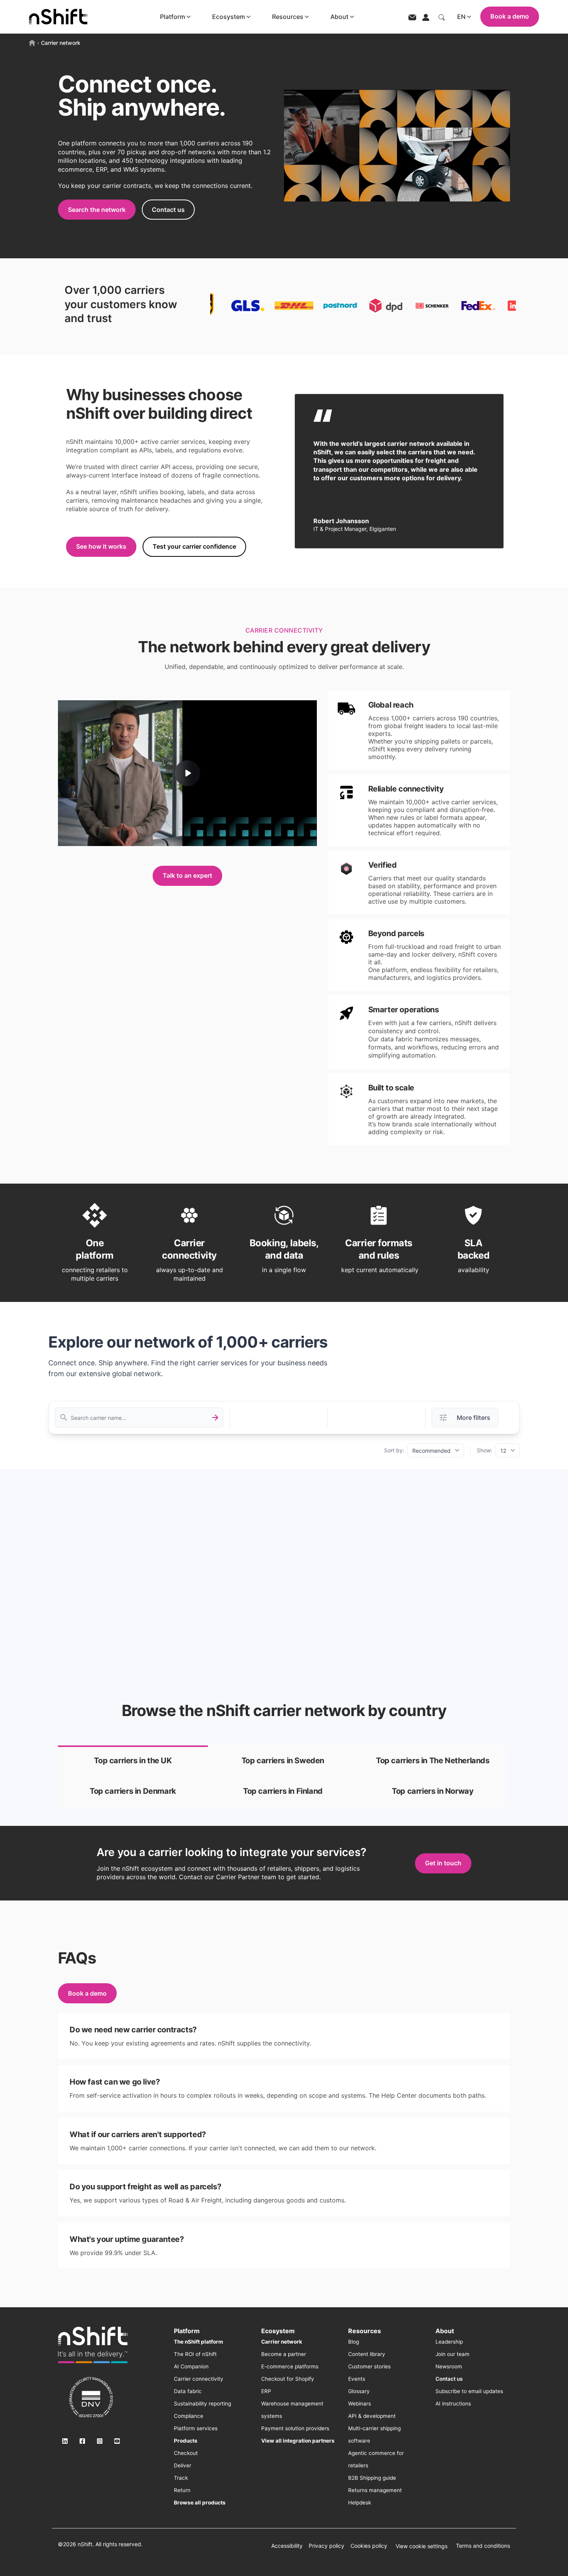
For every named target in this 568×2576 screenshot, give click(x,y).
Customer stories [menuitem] (369, 2366)
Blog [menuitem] (354, 2342)
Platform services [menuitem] (196, 2428)
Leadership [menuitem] (449, 2342)
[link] (133, 1761)
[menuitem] (198, 2342)
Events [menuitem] (357, 2379)
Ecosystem (229, 17)
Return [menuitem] (182, 2490)
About (339, 17)
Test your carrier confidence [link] (194, 546)
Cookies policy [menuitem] (369, 2546)
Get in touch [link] (443, 1863)
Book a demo (510, 16)
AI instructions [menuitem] (453, 2404)
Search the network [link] (97, 210)
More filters (474, 1418)
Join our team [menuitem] (452, 2354)
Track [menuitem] (181, 2478)
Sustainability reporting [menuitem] (202, 2404)
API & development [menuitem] (372, 2416)
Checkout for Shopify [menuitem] (288, 2379)
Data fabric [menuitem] (188, 2391)
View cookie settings (422, 2546)
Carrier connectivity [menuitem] (199, 2379)
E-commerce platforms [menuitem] (290, 2366)
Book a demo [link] (87, 1993)
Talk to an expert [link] (187, 875)
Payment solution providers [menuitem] (295, 2428)
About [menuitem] (445, 2331)
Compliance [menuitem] (189, 2416)
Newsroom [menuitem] (449, 2366)
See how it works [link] (101, 546)
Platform (173, 17)
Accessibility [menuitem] (287, 2546)
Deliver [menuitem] (183, 2465)
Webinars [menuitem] (360, 2404)
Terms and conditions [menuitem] (483, 2546)
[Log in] (426, 17)
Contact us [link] (168, 210)
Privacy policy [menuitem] (327, 2546)
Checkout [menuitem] (186, 2453)
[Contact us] (412, 17)
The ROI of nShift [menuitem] (195, 2354)
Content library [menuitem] (367, 2354)
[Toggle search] (442, 17)
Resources (288, 17)
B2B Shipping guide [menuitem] (372, 2478)
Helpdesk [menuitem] (360, 2503)
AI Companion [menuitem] (191, 2366)
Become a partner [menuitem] (284, 2354)
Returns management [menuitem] (375, 2490)
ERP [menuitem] (266, 2391)
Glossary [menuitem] (359, 2391)
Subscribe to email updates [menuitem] (469, 2391)
